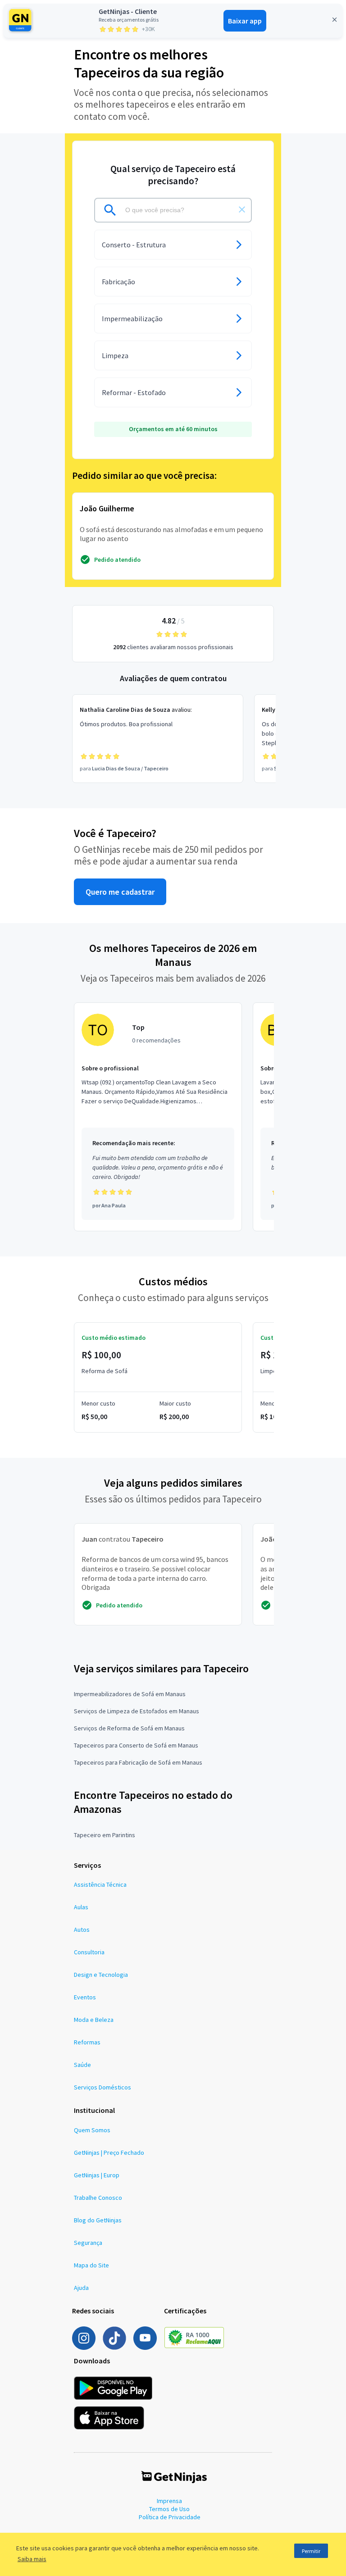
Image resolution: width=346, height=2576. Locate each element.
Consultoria (89, 1952)
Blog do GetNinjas (98, 2220)
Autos (82, 1930)
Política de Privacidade (170, 2517)
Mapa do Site (91, 2265)
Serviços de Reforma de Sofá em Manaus (129, 1728)
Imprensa (169, 2501)
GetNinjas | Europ (97, 2175)
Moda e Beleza (94, 2020)
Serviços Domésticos (102, 2087)
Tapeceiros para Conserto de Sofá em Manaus (136, 1745)
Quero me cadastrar (120, 892)
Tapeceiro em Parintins (105, 1835)
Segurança (88, 2243)
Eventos (85, 1997)
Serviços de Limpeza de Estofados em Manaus (137, 1711)
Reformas (87, 2042)
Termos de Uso (169, 2509)
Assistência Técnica (100, 1884)
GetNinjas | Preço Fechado (109, 2153)
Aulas (81, 1907)
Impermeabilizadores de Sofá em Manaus (130, 1694)
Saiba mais (32, 2559)
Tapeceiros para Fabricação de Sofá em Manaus (138, 1762)
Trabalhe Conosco (98, 2198)
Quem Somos (92, 2130)
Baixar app (245, 21)
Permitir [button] (311, 2551)
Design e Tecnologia (101, 1975)
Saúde (82, 2065)
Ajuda (81, 2288)
